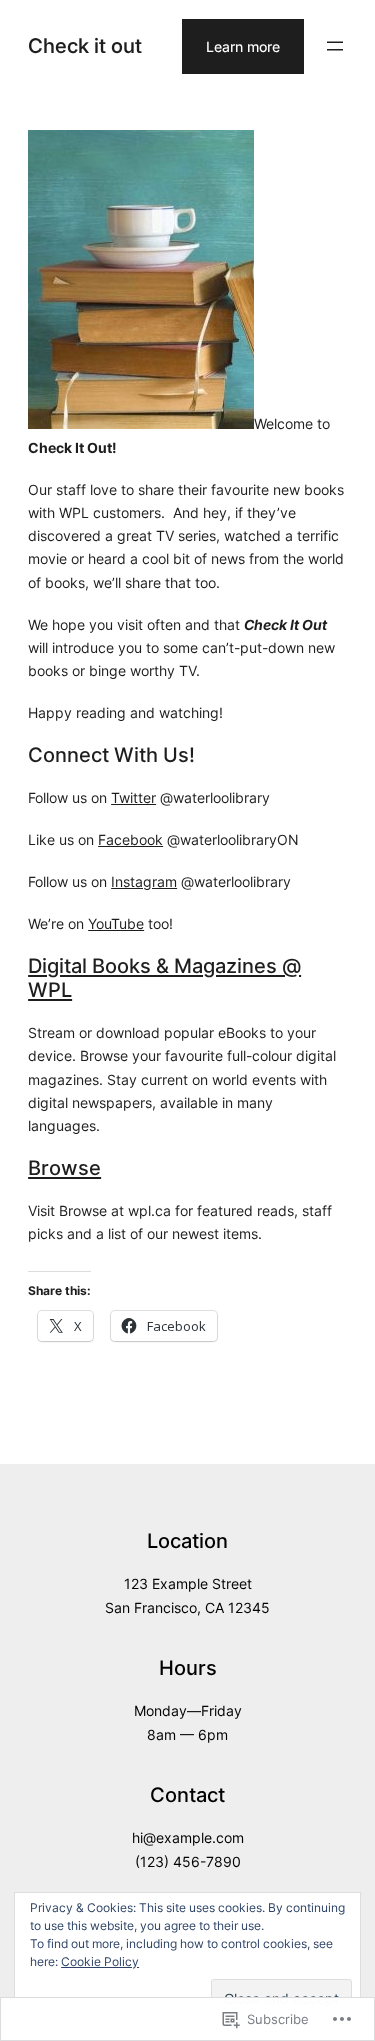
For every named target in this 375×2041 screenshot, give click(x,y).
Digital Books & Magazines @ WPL (164, 977)
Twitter (133, 797)
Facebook (130, 839)
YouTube (116, 923)
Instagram (144, 881)
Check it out (85, 45)
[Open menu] (335, 46)
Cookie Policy (100, 1961)
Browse (64, 1167)
